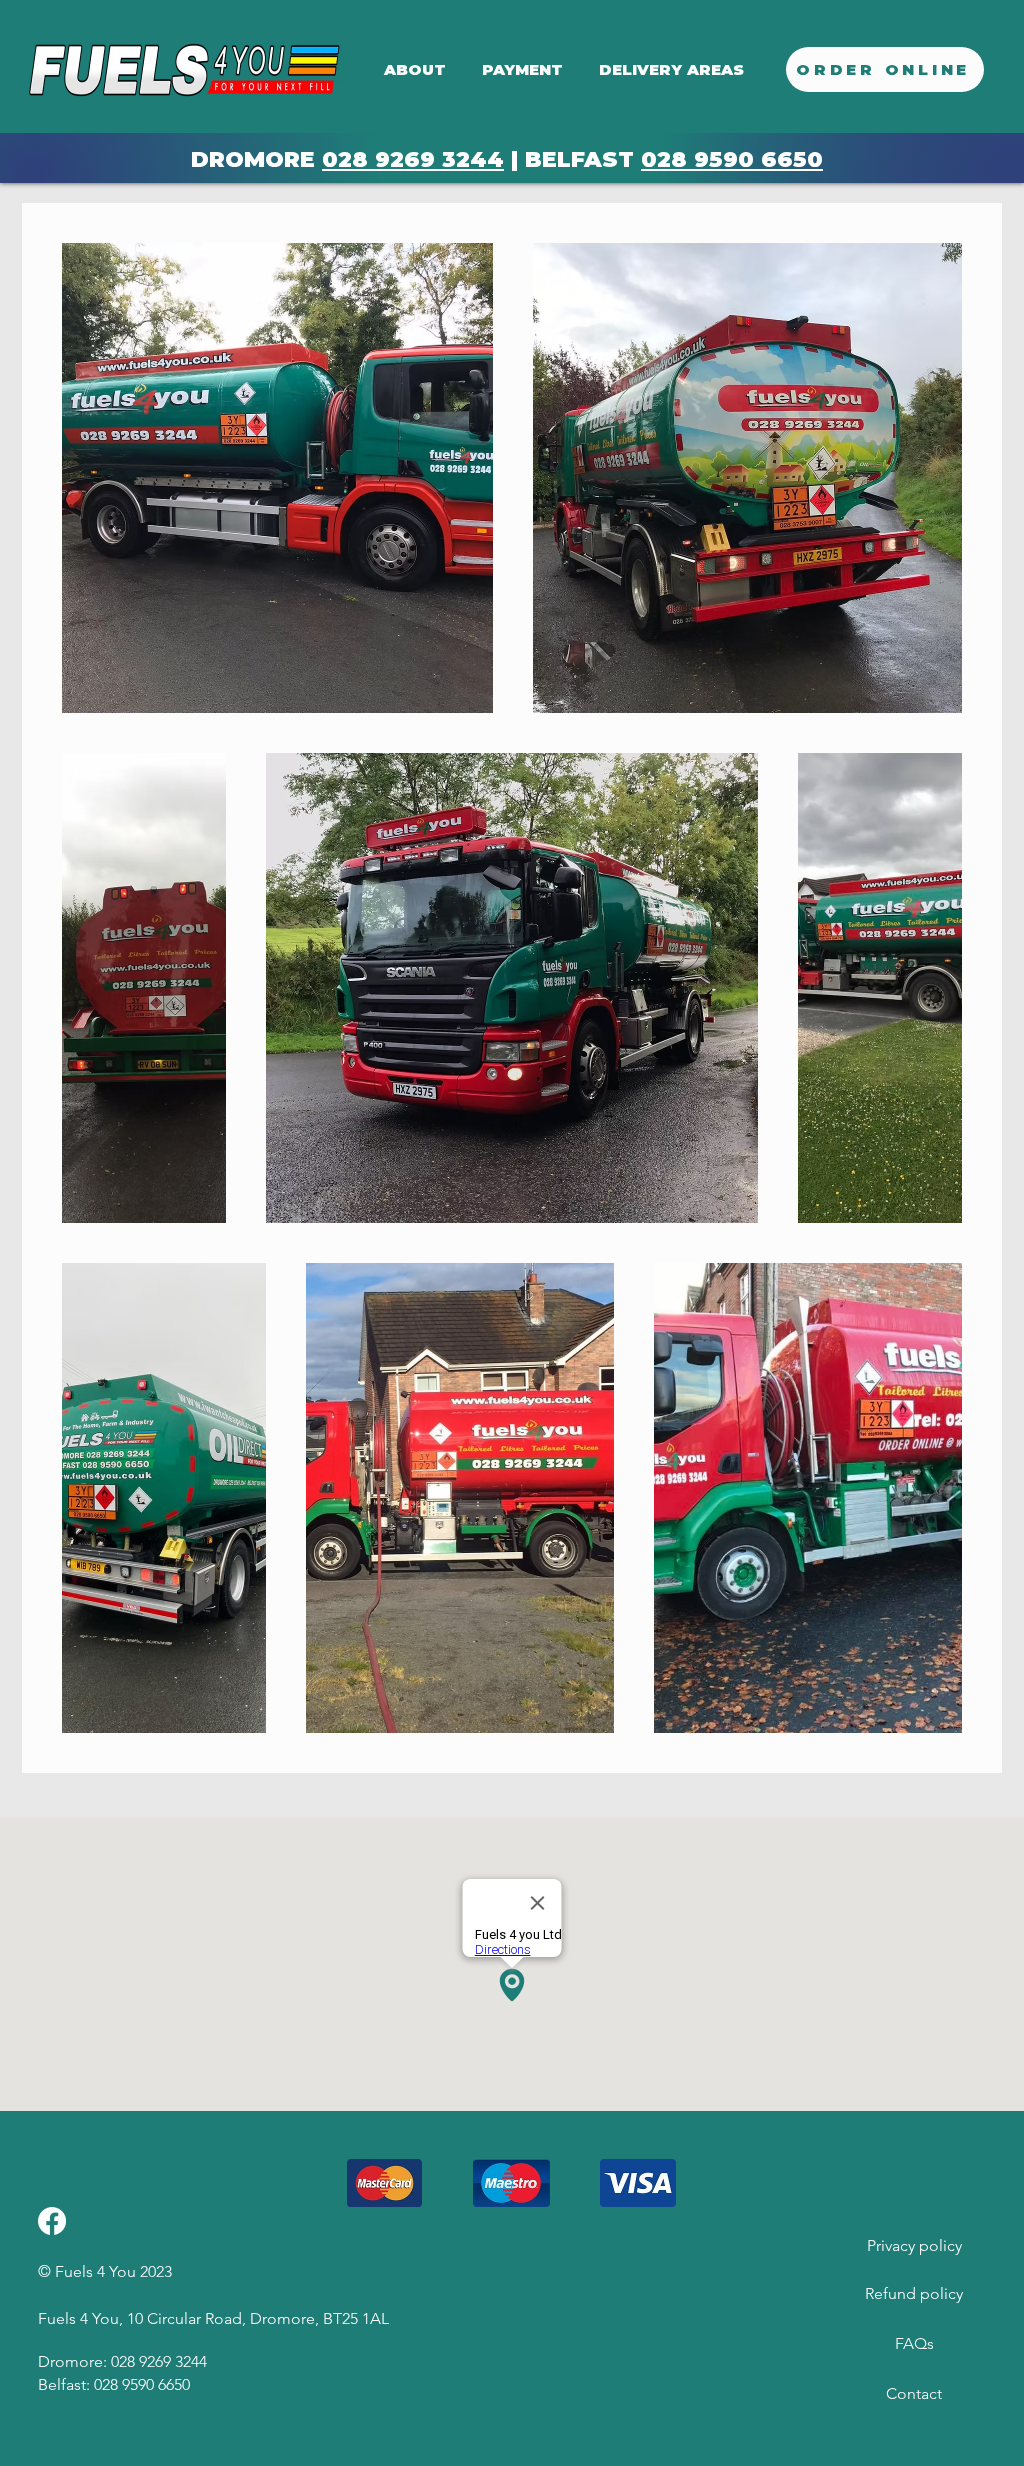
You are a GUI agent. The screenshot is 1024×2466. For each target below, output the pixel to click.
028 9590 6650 (732, 159)
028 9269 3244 (413, 159)
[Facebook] (52, 2221)
